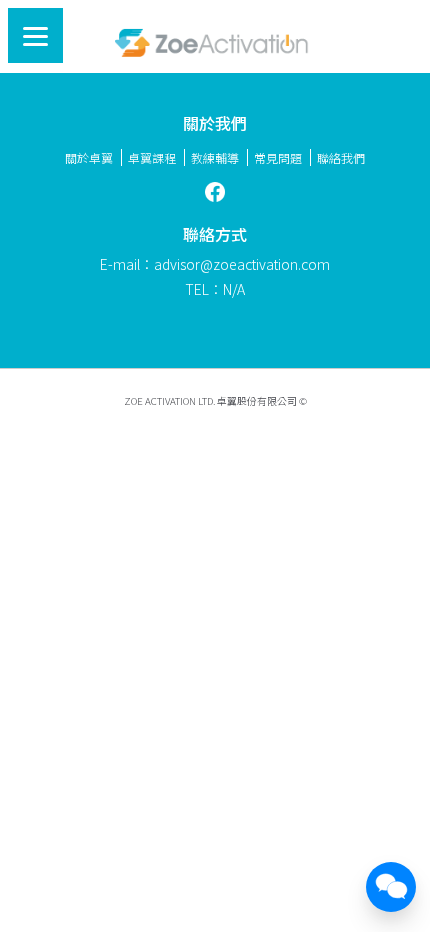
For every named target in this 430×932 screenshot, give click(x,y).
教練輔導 (215, 157)
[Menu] (35, 35)
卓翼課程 (152, 157)
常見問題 (278, 157)
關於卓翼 (89, 157)
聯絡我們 (341, 157)
